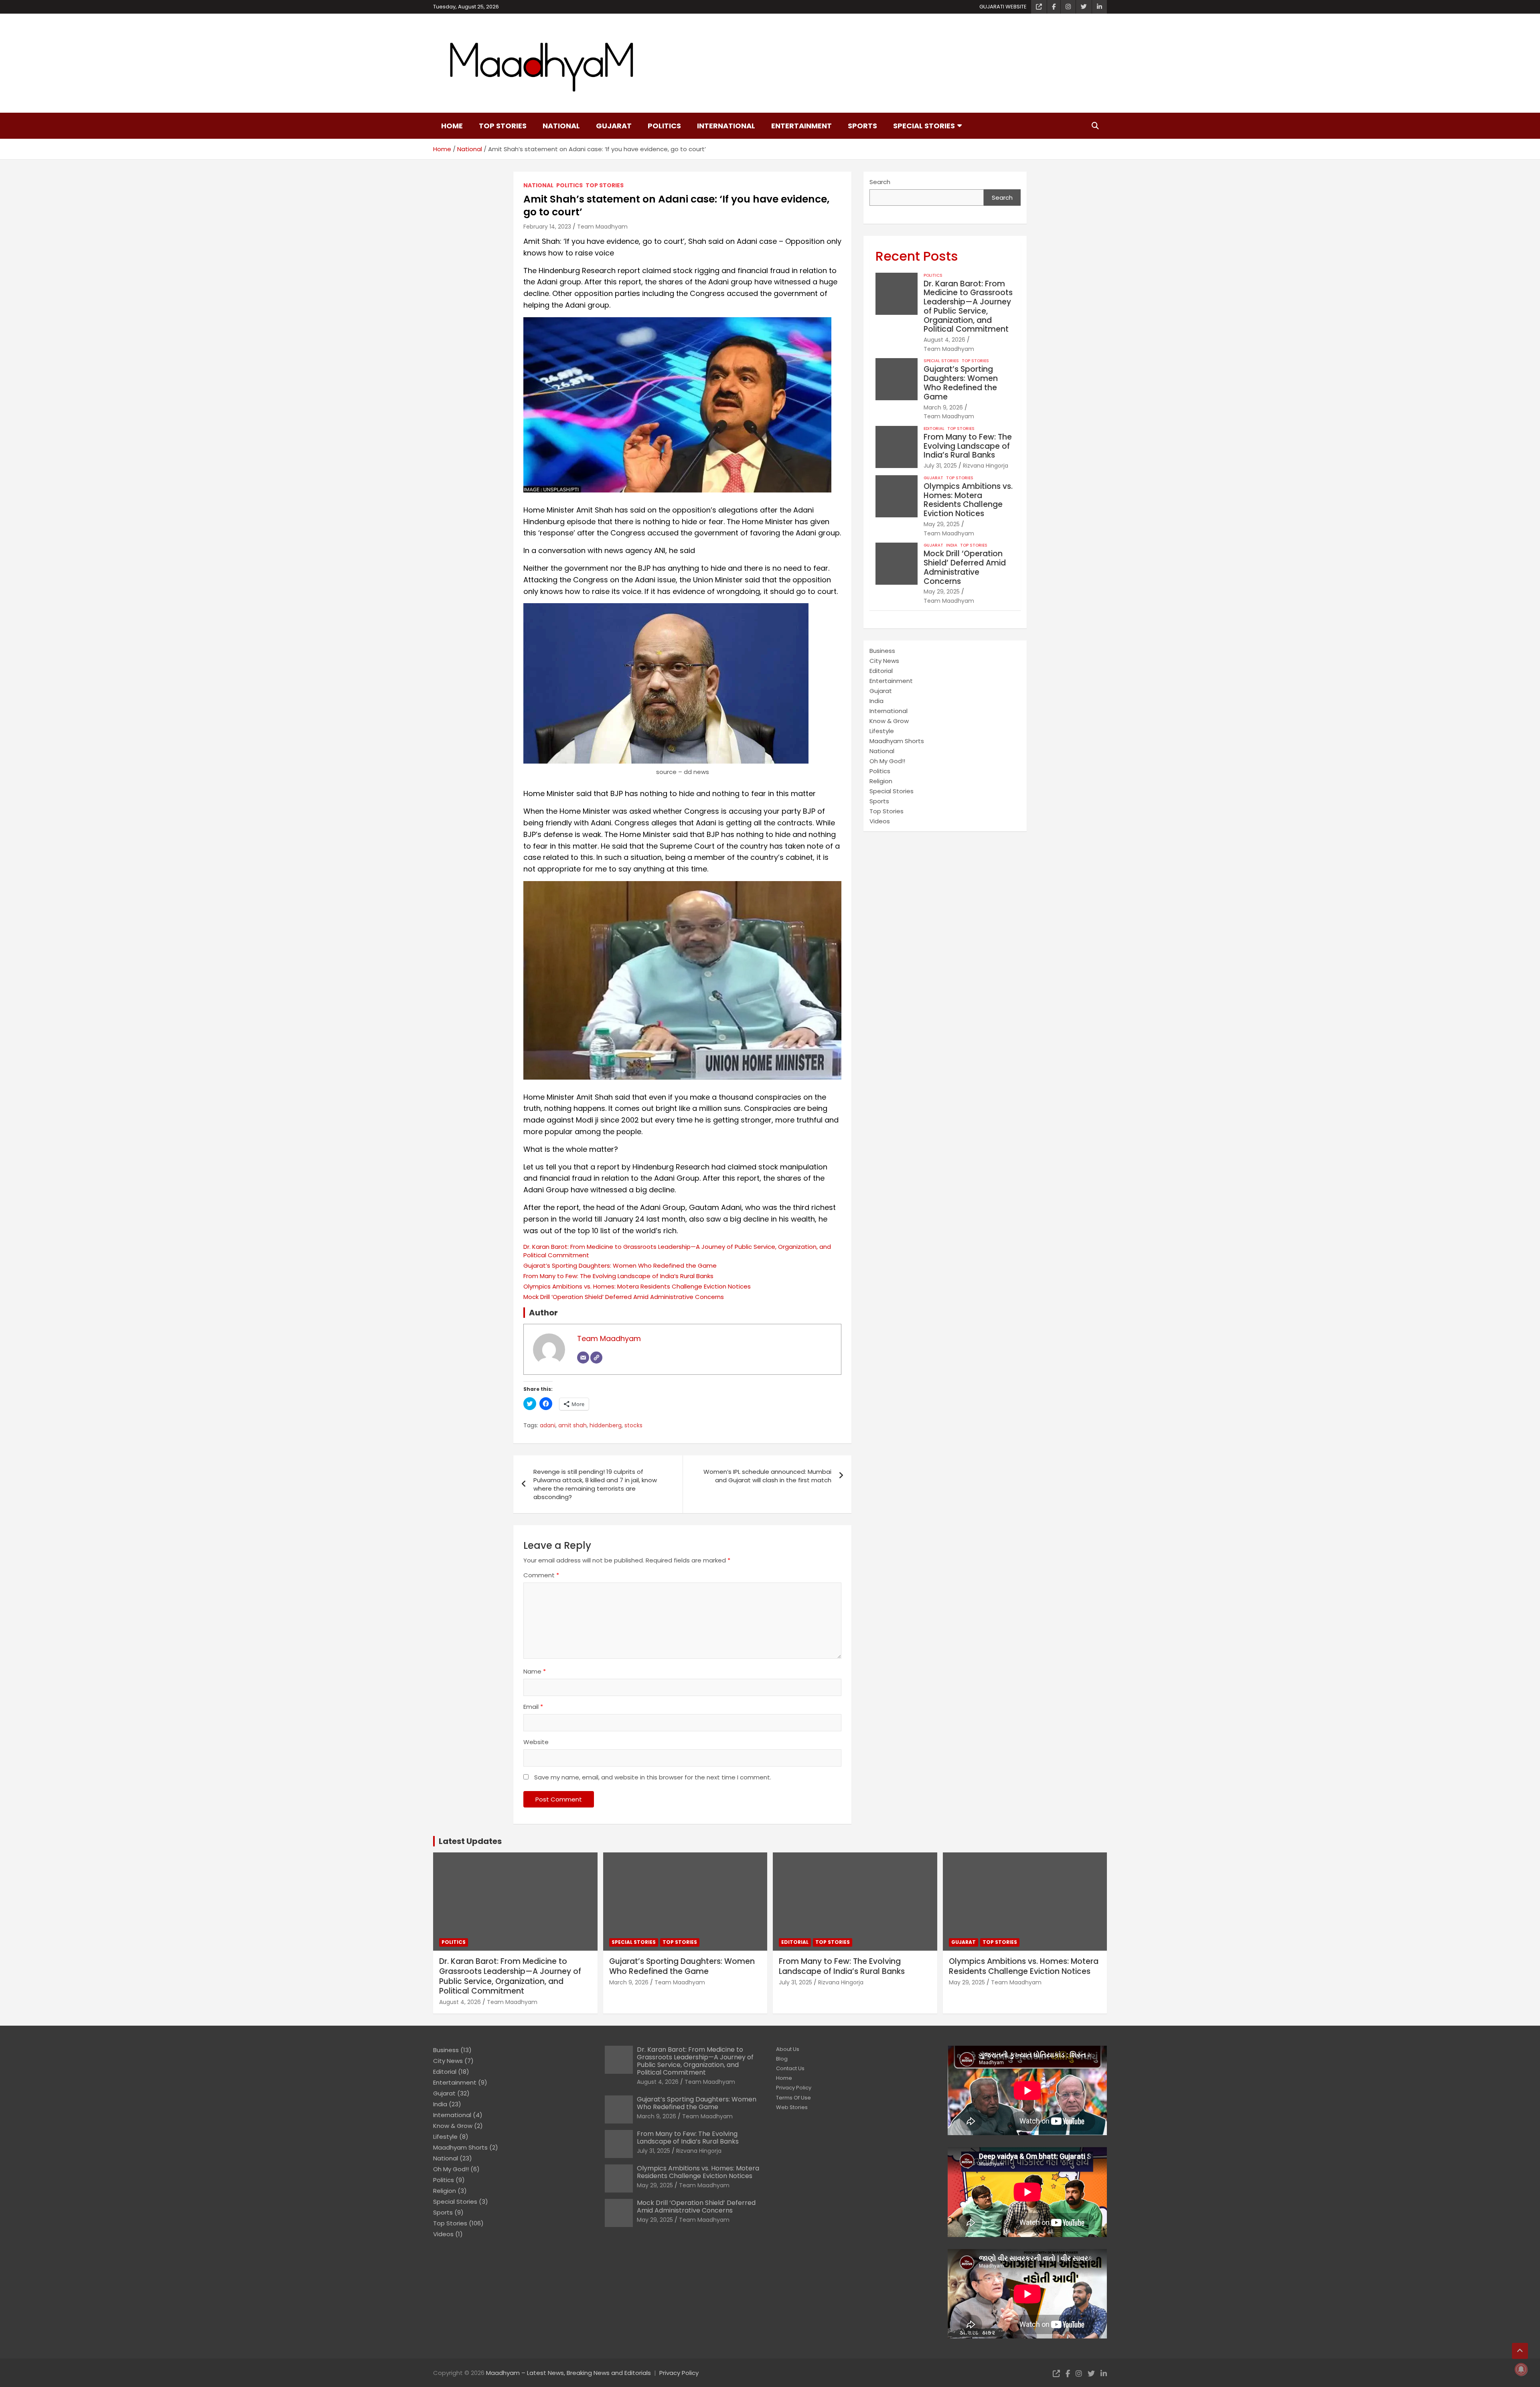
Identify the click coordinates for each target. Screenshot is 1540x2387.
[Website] (596, 1358)
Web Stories (792, 2107)
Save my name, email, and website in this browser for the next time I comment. (653, 1777)
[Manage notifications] (1521, 2369)
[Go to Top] (1520, 2351)
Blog (782, 2059)
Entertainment (801, 126)
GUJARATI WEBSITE (1003, 7)
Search (880, 182)
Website (536, 1742)
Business (882, 651)
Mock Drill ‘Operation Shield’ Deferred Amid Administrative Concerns (624, 1297)
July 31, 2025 (940, 466)
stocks (633, 1426)
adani (548, 1426)
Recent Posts (917, 256)
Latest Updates (470, 1841)
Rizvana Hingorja (986, 466)
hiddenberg (606, 1426)
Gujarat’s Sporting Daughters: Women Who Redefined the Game (620, 1265)
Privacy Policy (794, 2088)
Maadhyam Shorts (897, 741)
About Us (788, 2049)
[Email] (583, 1358)
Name (535, 1671)
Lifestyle (882, 731)
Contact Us (790, 2068)
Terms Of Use (793, 2098)
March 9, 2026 (943, 407)
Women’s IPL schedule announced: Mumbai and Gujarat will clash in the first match (767, 1476)
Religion (881, 781)
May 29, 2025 (942, 524)
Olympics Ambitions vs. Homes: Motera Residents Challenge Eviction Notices (637, 1286)
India (952, 545)
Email (533, 1707)
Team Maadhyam (602, 227)
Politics (664, 126)
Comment (541, 1575)
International (726, 126)
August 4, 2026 (944, 340)
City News (884, 661)
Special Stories (924, 126)
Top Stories (503, 126)
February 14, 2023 (547, 227)
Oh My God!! (887, 761)
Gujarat (614, 126)
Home (452, 126)
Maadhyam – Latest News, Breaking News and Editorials (568, 2373)
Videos (880, 821)
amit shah (572, 1426)
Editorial (934, 429)
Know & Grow (889, 721)
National (561, 126)
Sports (862, 126)
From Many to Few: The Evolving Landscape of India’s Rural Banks (618, 1276)
